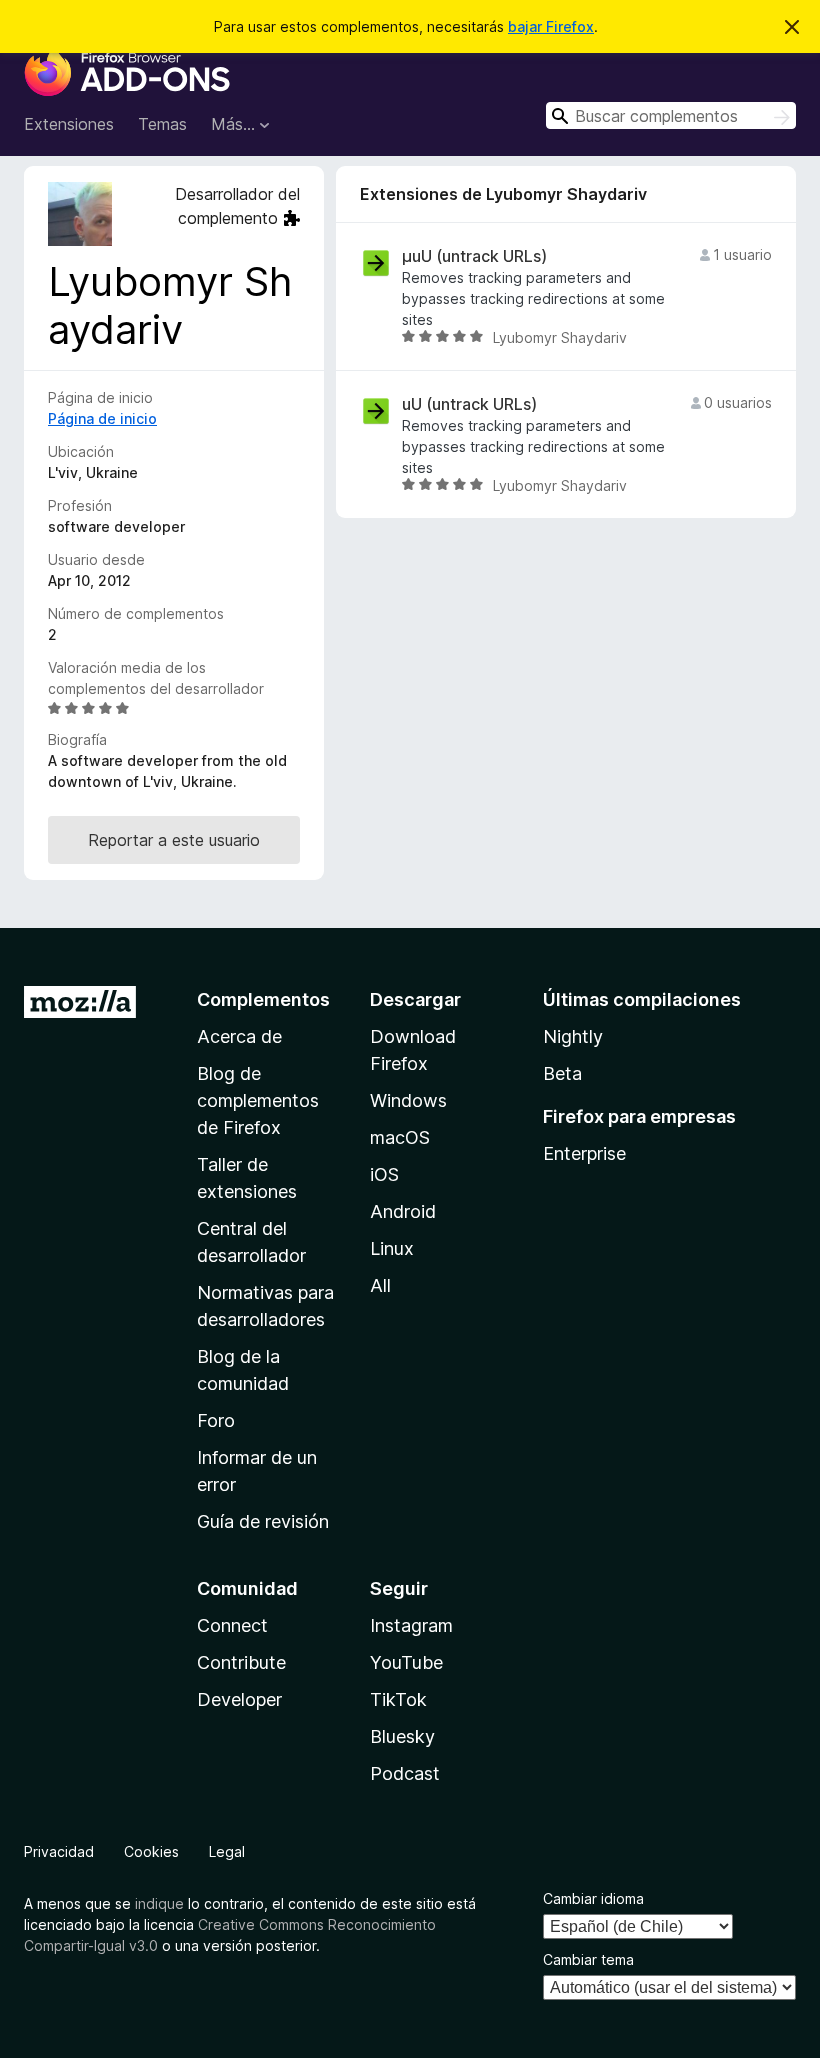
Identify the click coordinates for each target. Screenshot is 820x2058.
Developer (239, 1699)
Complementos (263, 999)
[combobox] (671, 115)
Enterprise (584, 1153)
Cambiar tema (588, 1959)
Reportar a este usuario (174, 840)
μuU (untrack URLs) (474, 256)
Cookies (151, 1851)
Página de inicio (102, 418)
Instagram (411, 1625)
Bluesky (402, 1736)
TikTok (398, 1699)
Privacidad (59, 1851)
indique (159, 1903)
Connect (232, 1625)
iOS (384, 1174)
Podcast (405, 1773)
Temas (162, 124)
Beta (562, 1073)
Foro (216, 1420)
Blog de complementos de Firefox (258, 1100)
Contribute (241, 1662)
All (380, 1285)
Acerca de (239, 1036)
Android (403, 1211)
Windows (408, 1100)
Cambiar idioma (593, 1898)
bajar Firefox (551, 26)
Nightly (573, 1036)
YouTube (406, 1662)
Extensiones (69, 124)
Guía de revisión (263, 1521)
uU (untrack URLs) (469, 404)
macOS (400, 1137)
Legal (227, 1851)
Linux (392, 1248)
